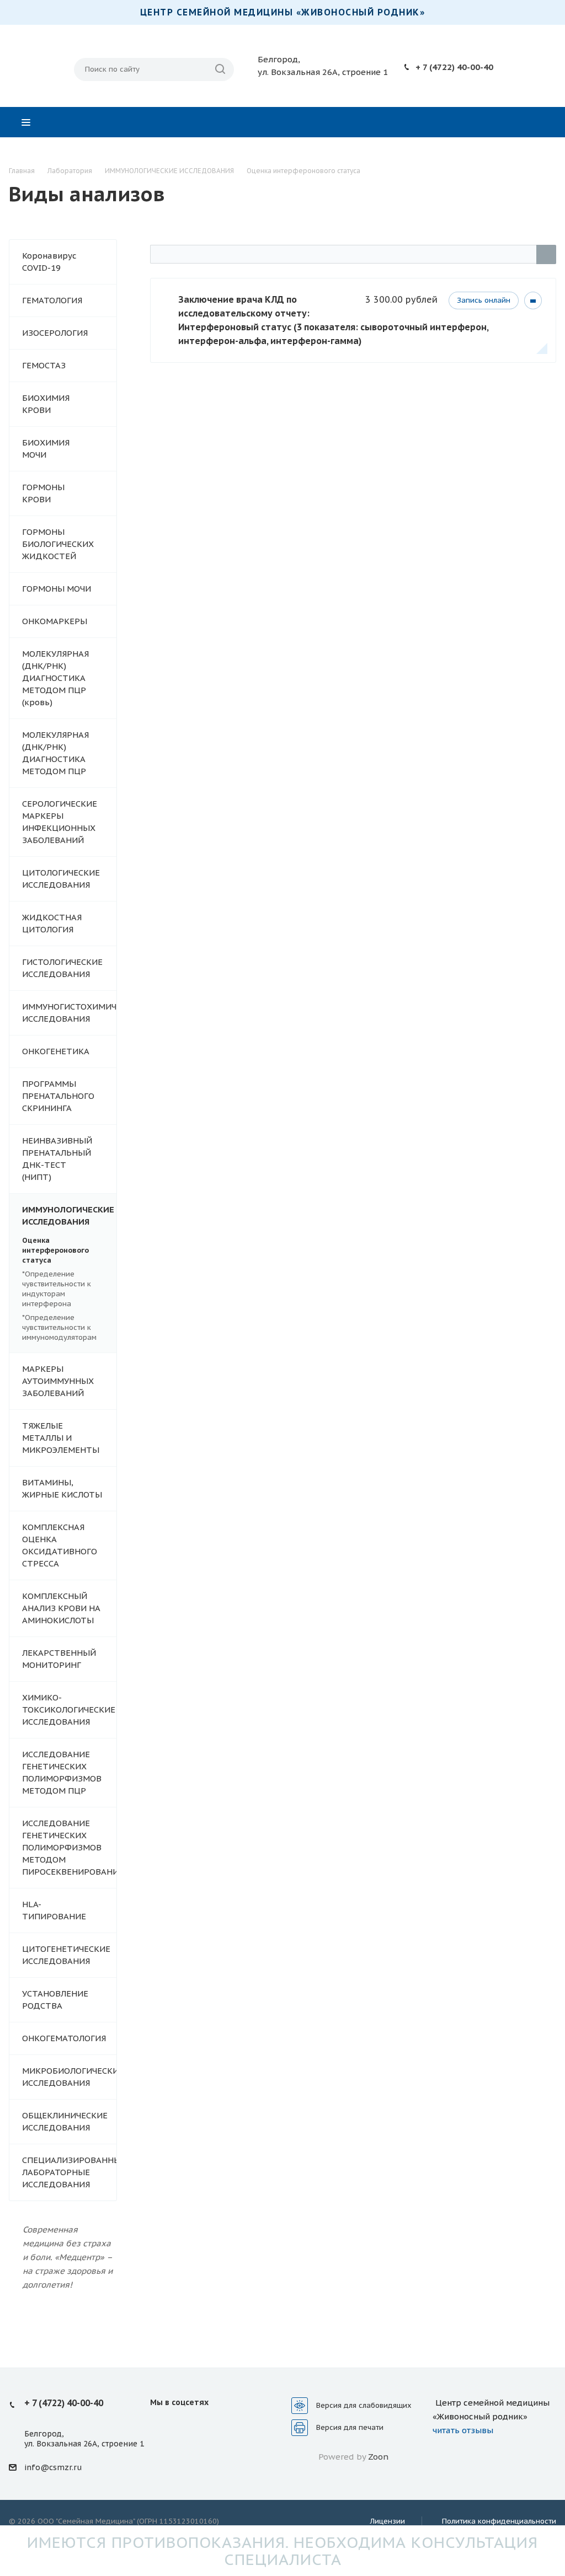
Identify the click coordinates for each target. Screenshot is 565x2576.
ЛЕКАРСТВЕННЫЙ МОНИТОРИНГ (59, 1659)
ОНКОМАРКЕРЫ (55, 621)
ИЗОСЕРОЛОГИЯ (55, 333)
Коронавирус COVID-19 (49, 262)
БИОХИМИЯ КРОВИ (46, 404)
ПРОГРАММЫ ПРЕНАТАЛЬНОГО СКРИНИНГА (58, 1096)
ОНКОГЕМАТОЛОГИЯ (64, 2038)
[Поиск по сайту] (220, 69)
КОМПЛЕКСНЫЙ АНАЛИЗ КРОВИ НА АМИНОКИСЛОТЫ (61, 1608)
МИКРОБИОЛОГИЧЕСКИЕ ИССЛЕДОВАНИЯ (69, 2077)
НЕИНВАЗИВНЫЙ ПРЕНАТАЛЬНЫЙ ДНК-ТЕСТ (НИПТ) (57, 1159)
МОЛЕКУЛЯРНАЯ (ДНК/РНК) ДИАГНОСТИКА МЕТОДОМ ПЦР (55, 753)
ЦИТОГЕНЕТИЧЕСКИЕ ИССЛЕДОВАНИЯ (66, 1955)
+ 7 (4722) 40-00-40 (454, 67)
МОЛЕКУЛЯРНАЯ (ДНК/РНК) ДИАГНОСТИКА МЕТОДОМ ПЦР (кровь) (55, 678)
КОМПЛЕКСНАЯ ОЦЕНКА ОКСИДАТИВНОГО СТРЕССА (60, 1545)
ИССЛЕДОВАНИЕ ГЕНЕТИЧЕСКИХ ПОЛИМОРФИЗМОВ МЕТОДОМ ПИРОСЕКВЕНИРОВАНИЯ (69, 1847)
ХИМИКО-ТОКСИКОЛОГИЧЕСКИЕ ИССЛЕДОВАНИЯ (69, 1710)
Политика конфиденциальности (499, 2521)
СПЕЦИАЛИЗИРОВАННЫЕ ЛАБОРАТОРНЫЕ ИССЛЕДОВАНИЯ (69, 2172)
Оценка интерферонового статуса (55, 1250)
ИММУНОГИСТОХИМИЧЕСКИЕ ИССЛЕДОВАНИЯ (69, 1013)
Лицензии (388, 2521)
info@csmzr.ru (53, 2467)
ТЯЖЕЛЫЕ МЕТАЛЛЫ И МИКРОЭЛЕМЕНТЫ (61, 1438)
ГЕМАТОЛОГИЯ (52, 300)
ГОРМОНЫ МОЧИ (57, 589)
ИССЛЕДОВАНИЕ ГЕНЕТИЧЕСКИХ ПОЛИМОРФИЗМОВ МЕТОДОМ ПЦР (62, 1772)
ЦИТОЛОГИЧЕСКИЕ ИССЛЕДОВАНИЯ (61, 879)
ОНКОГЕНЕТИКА (56, 1051)
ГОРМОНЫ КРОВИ (43, 493)
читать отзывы (463, 2430)
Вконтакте (161, 2427)
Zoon (378, 2457)
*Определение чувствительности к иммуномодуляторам (59, 1327)
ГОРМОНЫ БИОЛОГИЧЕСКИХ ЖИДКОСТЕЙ (58, 544)
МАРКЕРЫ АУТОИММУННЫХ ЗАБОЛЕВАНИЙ (58, 1381)
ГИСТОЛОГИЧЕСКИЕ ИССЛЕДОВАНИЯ (62, 968)
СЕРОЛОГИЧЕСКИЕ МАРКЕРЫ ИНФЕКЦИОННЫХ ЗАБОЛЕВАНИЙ (60, 822)
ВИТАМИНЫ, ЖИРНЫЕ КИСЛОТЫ (62, 1488)
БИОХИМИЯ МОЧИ (46, 449)
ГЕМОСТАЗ (44, 365)
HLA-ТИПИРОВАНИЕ (54, 1910)
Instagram (188, 2427)
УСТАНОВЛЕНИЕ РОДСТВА (55, 2000)
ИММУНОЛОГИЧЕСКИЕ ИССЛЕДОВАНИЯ (68, 1215)
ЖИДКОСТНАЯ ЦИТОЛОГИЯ (52, 923)
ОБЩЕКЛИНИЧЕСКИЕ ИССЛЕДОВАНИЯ (65, 2121)
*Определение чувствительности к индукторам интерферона (57, 1289)
